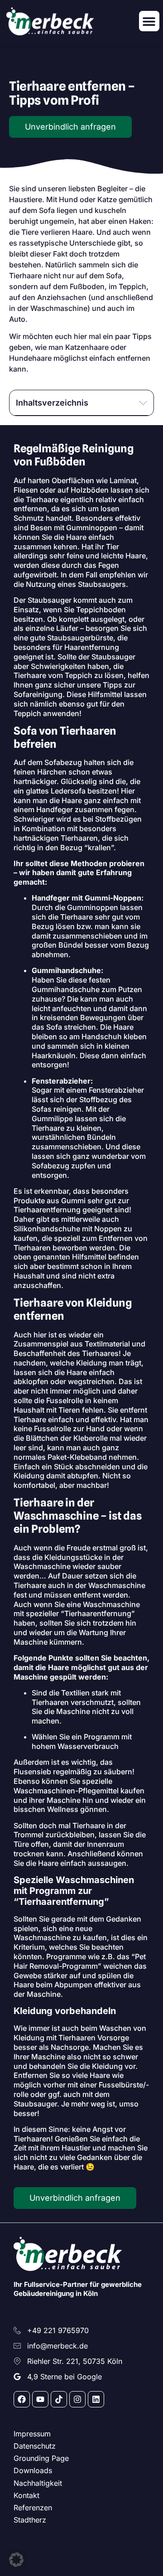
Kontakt (26, 2495)
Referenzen (33, 2508)
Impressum (32, 2434)
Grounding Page (41, 2458)
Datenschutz (35, 2446)
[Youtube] (40, 2399)
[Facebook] (22, 2399)
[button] (149, 21)
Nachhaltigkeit (38, 2483)
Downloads (33, 2470)
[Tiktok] (59, 2399)
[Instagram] (77, 2399)
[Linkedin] (96, 2399)
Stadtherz (30, 2520)
